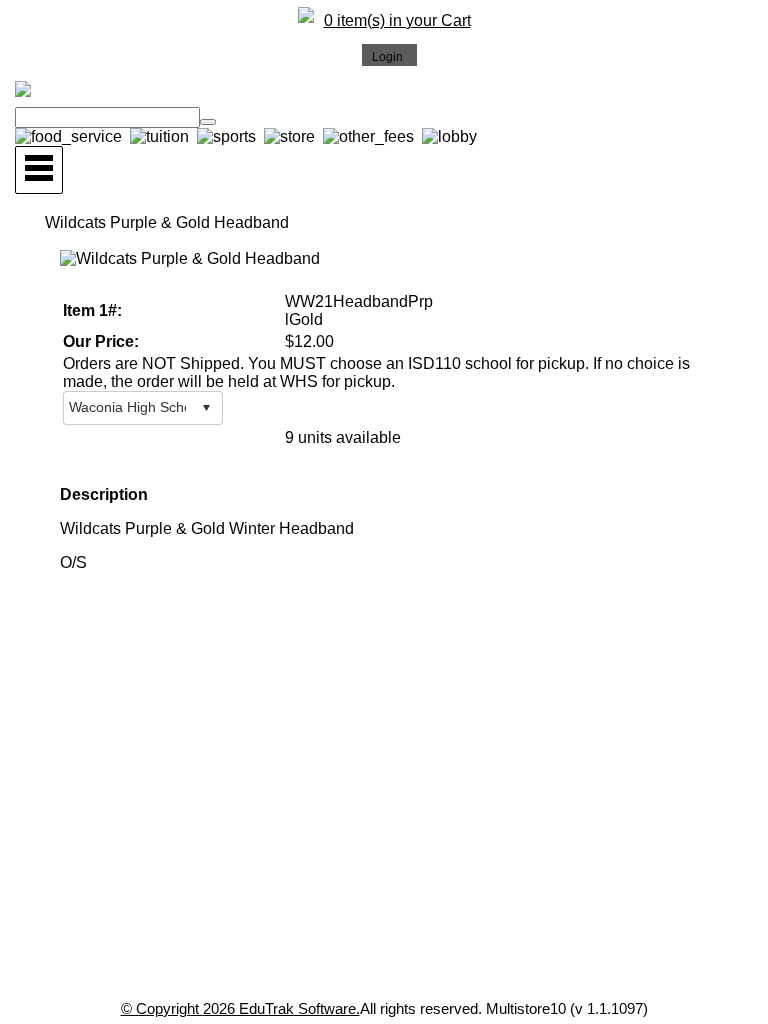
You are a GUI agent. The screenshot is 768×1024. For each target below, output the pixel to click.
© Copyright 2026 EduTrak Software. (240, 1008)
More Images (111, 275)
